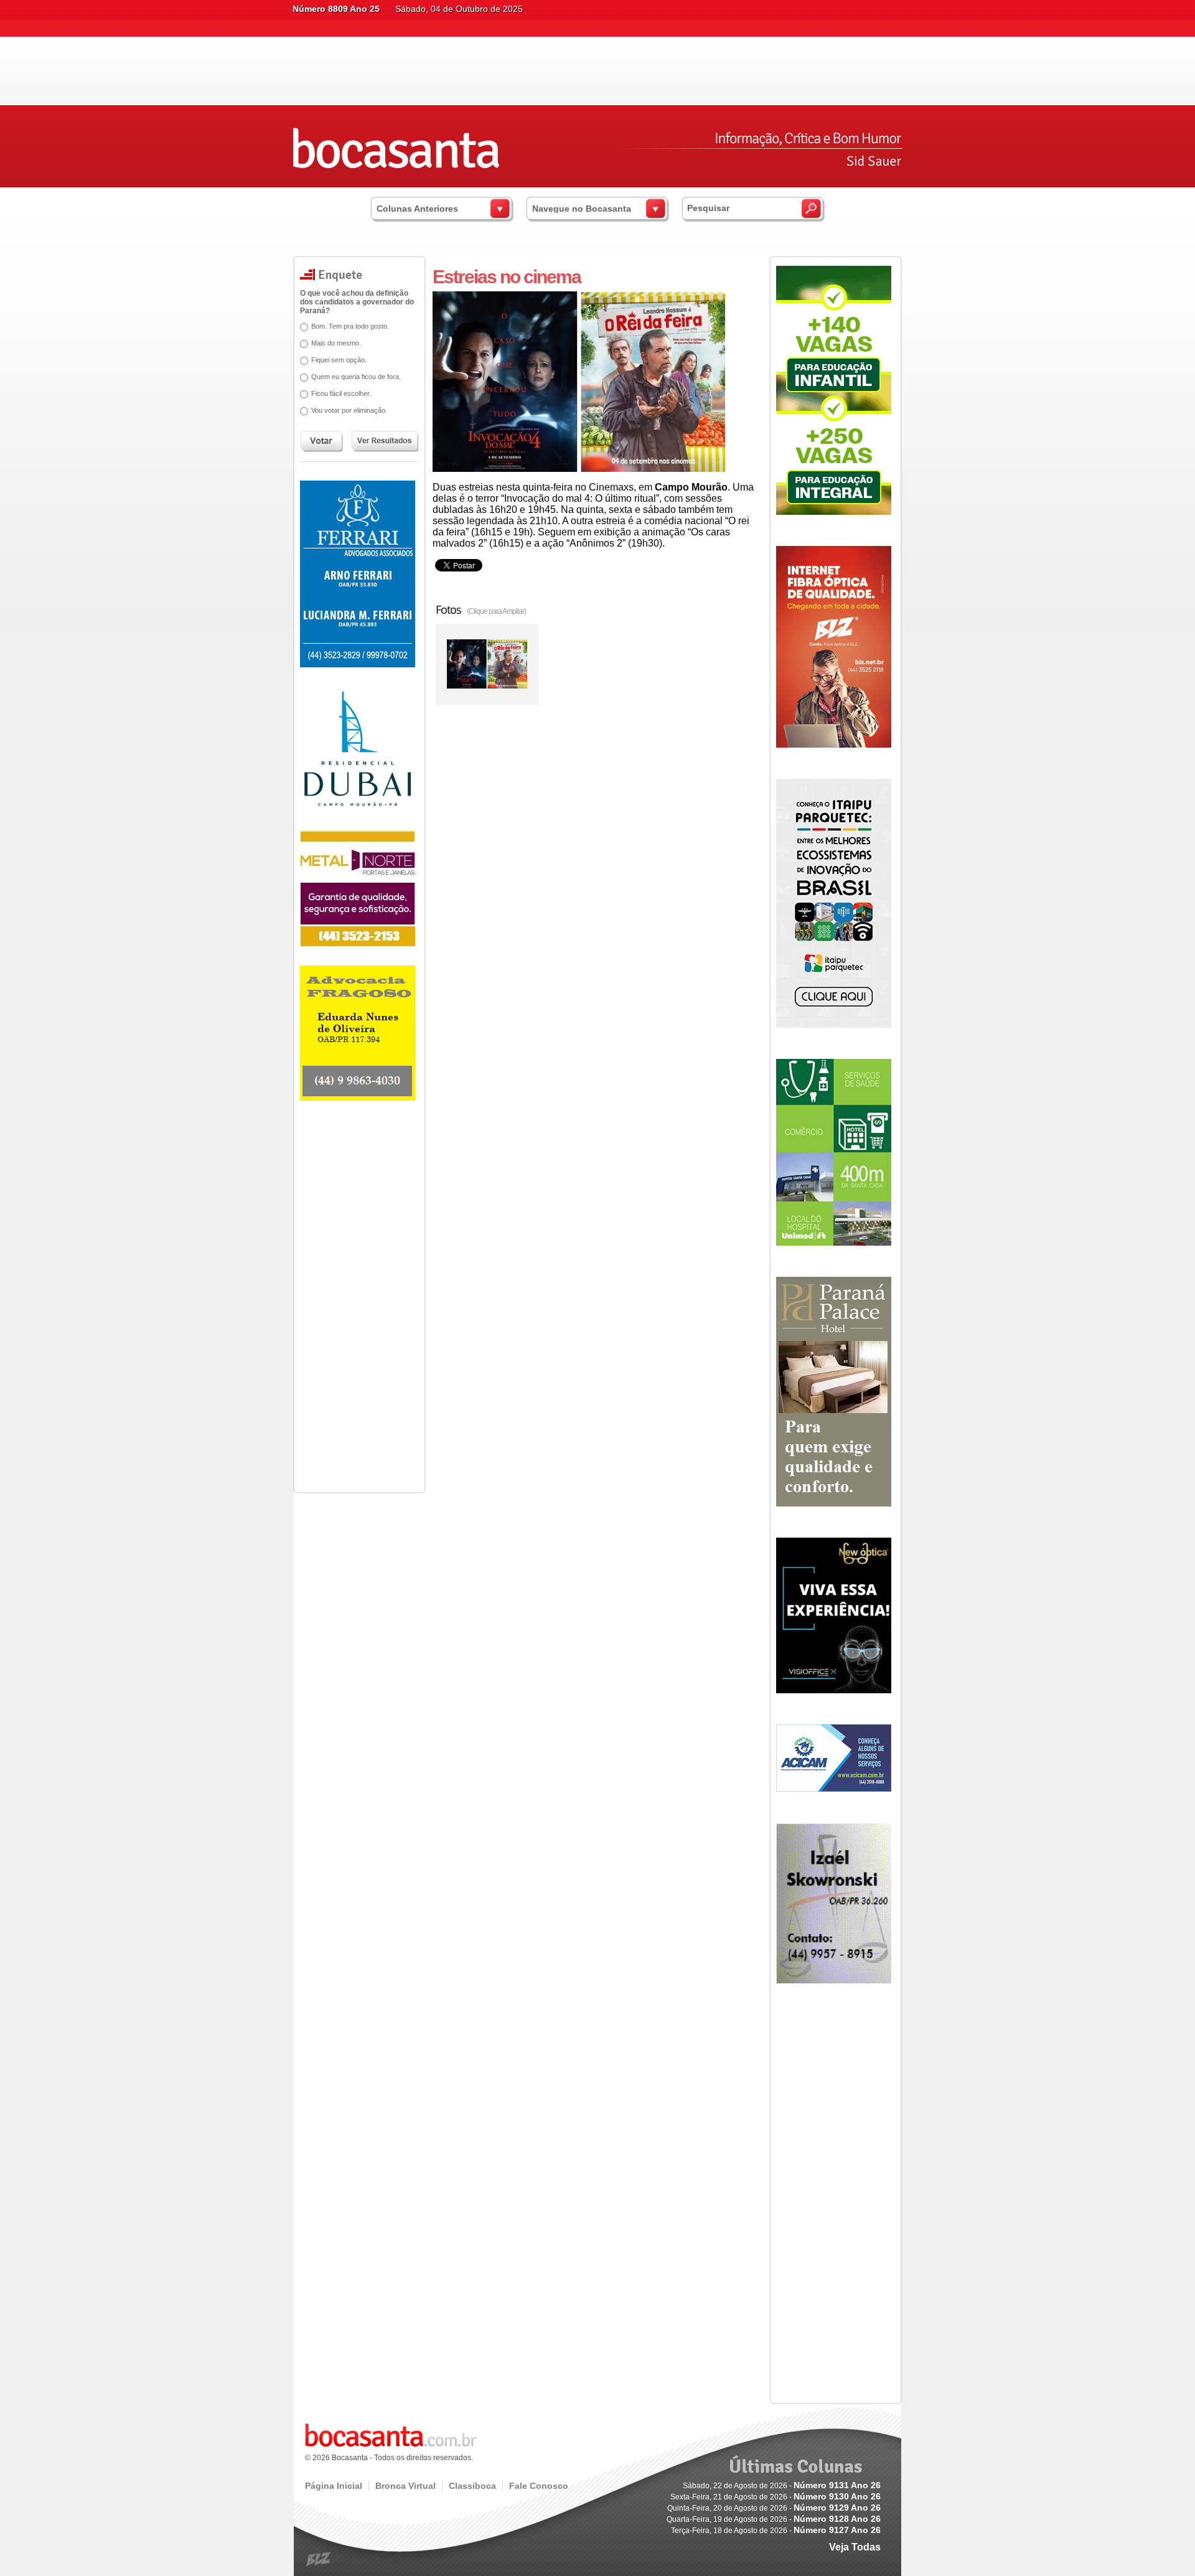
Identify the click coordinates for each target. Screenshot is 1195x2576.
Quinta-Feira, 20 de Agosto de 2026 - (774, 2508)
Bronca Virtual (405, 2486)
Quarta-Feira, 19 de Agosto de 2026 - (774, 2519)
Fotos (481, 609)
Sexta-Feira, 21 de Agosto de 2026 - (776, 2497)
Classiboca (472, 2486)
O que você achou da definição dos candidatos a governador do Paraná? (357, 302)
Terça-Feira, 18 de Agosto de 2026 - (776, 2531)
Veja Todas (855, 2547)
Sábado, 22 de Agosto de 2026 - (782, 2486)
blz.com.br (319, 2560)
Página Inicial (334, 2486)
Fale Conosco (539, 2486)
